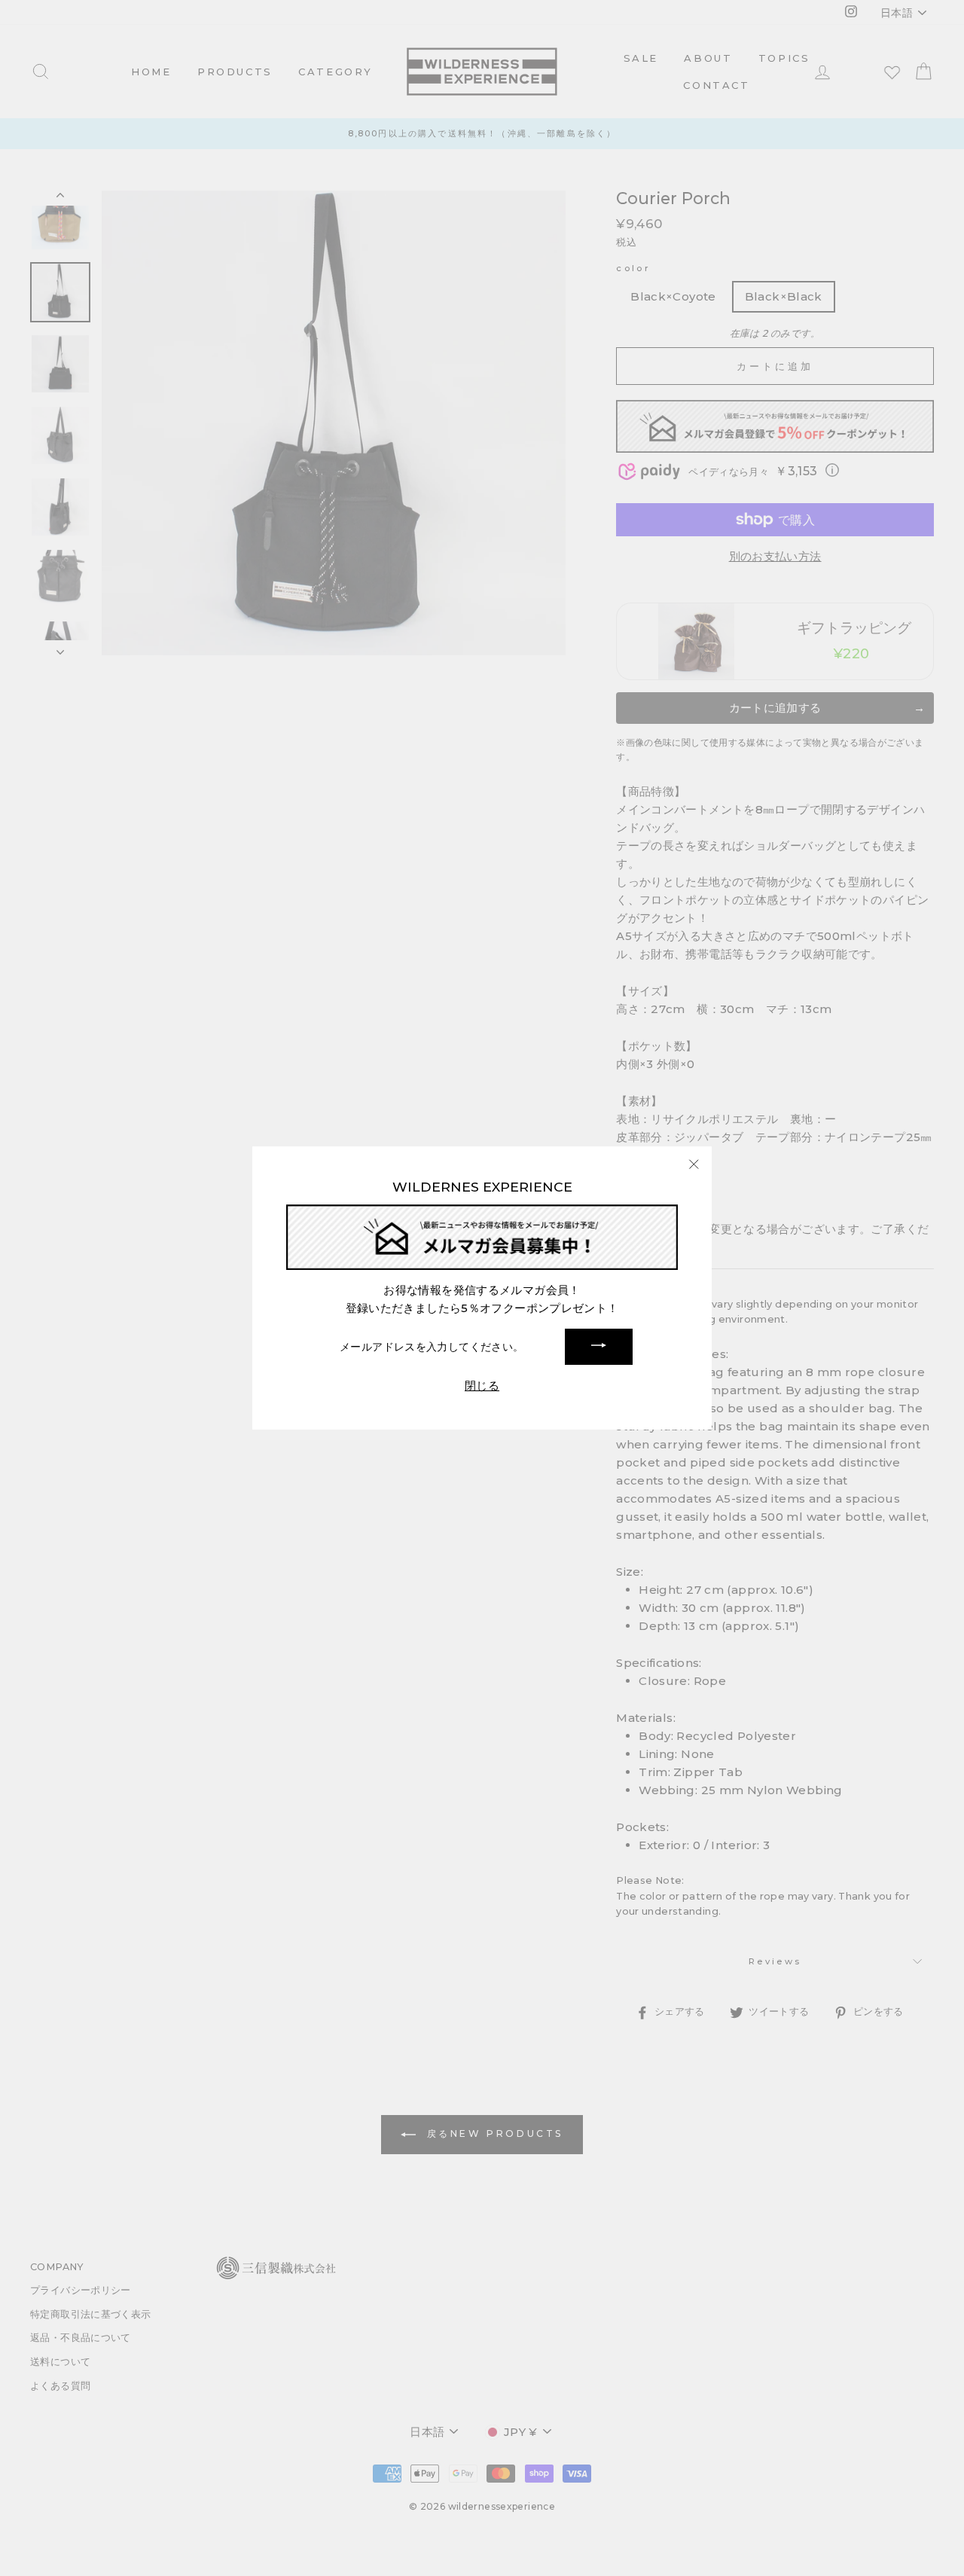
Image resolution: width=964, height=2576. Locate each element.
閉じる (482, 1386)
